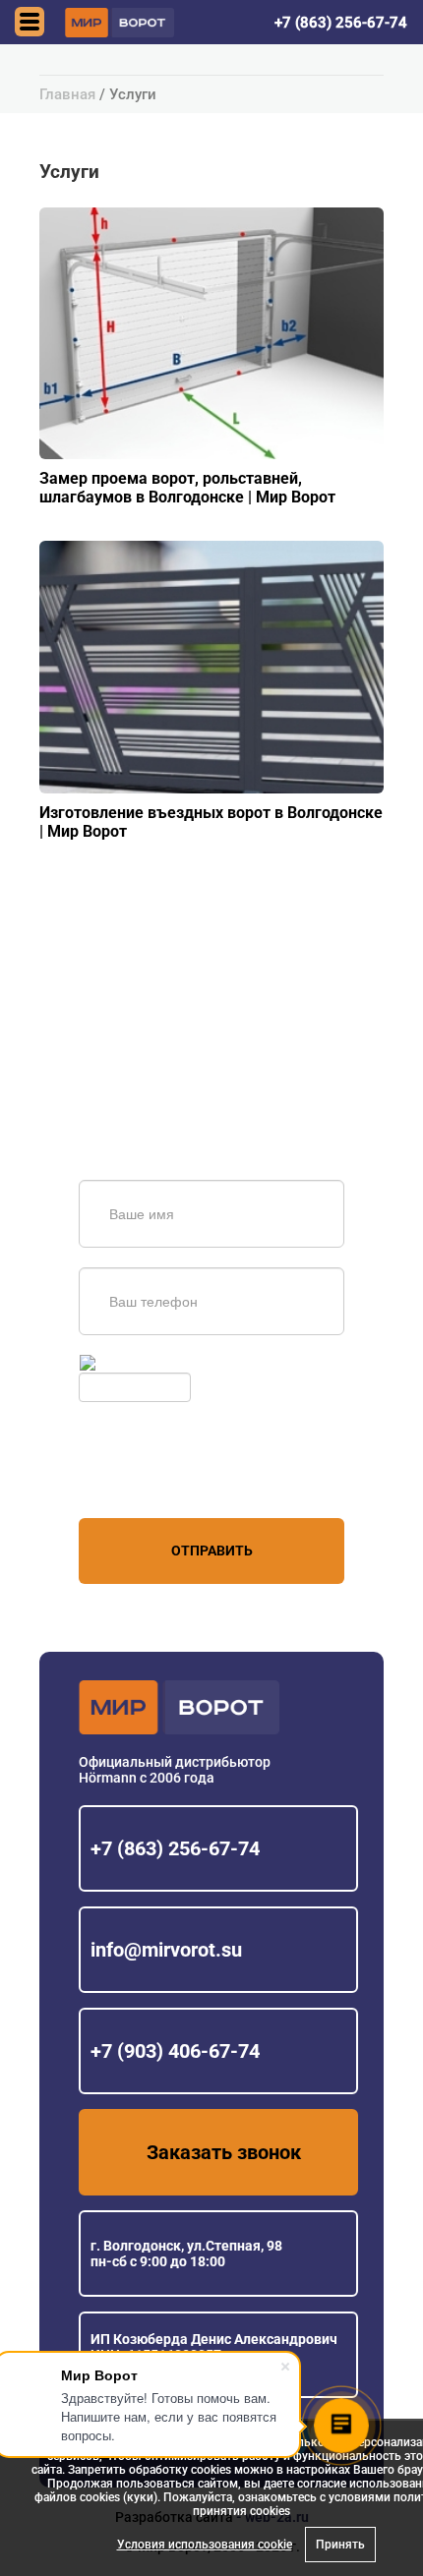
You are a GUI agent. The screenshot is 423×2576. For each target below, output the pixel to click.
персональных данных (153, 1481)
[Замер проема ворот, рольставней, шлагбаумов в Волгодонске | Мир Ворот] (211, 332)
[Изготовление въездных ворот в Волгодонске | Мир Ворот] (211, 666)
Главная (67, 94)
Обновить (131, 1363)
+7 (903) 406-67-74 (175, 2051)
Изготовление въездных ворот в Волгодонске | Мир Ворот (211, 822)
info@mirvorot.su (166, 1950)
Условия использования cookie (205, 2545)
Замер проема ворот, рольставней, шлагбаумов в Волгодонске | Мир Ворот (187, 488)
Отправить (212, 1551)
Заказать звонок (224, 2152)
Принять (340, 2545)
